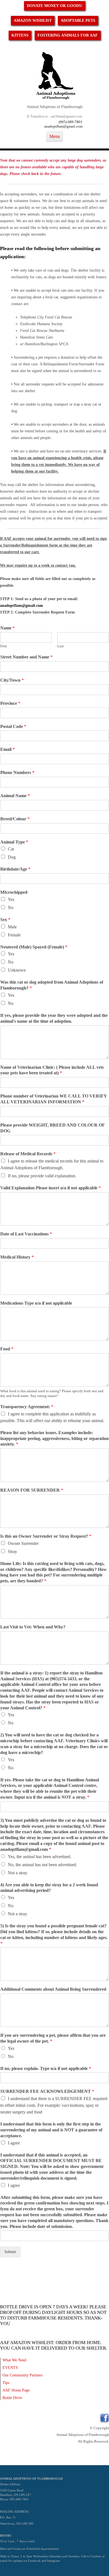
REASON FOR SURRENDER (32, 1490)
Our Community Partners (22, 2375)
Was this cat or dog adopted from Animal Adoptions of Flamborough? (52, 985)
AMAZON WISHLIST (33, 21)
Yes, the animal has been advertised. (40, 1857)
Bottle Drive (12, 2398)
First (4, 646)
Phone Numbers (17, 772)
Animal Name (15, 796)
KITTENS (20, 35)
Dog (12, 857)
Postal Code (13, 726)
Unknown (17, 970)
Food (7, 1349)
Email (8, 749)
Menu (55, 136)
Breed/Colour (15, 819)
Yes (11, 899)
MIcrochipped (14, 892)
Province (10, 703)
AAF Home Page (16, 2390)
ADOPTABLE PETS (78, 21)
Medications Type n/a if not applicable (36, 1303)
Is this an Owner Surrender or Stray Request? (46, 1536)
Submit (10, 2252)
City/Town (12, 680)
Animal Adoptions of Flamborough (55, 107)
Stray (12, 1551)
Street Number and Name (26, 657)
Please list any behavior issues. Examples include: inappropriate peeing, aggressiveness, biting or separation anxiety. (54, 1438)
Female (14, 935)
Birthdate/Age (15, 869)
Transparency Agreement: (27, 1407)
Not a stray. (18, 1873)
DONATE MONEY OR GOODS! (55, 6)
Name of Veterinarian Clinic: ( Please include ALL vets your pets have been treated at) (52, 1070)
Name (8, 628)
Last (61, 646)
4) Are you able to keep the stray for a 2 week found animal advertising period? (49, 1888)
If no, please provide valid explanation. (42, 1176)
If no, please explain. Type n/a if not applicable (46, 2068)
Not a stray (17, 1914)
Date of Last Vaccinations (26, 1234)
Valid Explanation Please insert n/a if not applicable (51, 1188)
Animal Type (14, 842)
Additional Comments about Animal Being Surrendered (53, 1989)
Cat (11, 849)
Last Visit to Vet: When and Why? (33, 1627)
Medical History (17, 1257)
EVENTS (10, 2367)
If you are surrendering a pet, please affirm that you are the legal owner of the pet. (53, 2038)
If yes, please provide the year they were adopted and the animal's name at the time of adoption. (54, 1018)
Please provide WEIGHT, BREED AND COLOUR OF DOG (52, 1128)
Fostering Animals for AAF (68, 35)
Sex (5, 920)
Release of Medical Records (28, 1154)
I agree (14, 2143)
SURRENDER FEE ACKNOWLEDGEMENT (47, 2091)
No (11, 908)
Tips (6, 2383)
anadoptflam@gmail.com (63, 126)
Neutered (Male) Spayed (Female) (34, 947)
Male (12, 927)
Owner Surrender (23, 1543)
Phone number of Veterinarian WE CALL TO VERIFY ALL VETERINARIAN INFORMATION (54, 1099)
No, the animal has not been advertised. (42, 1865)
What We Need (14, 2360)
